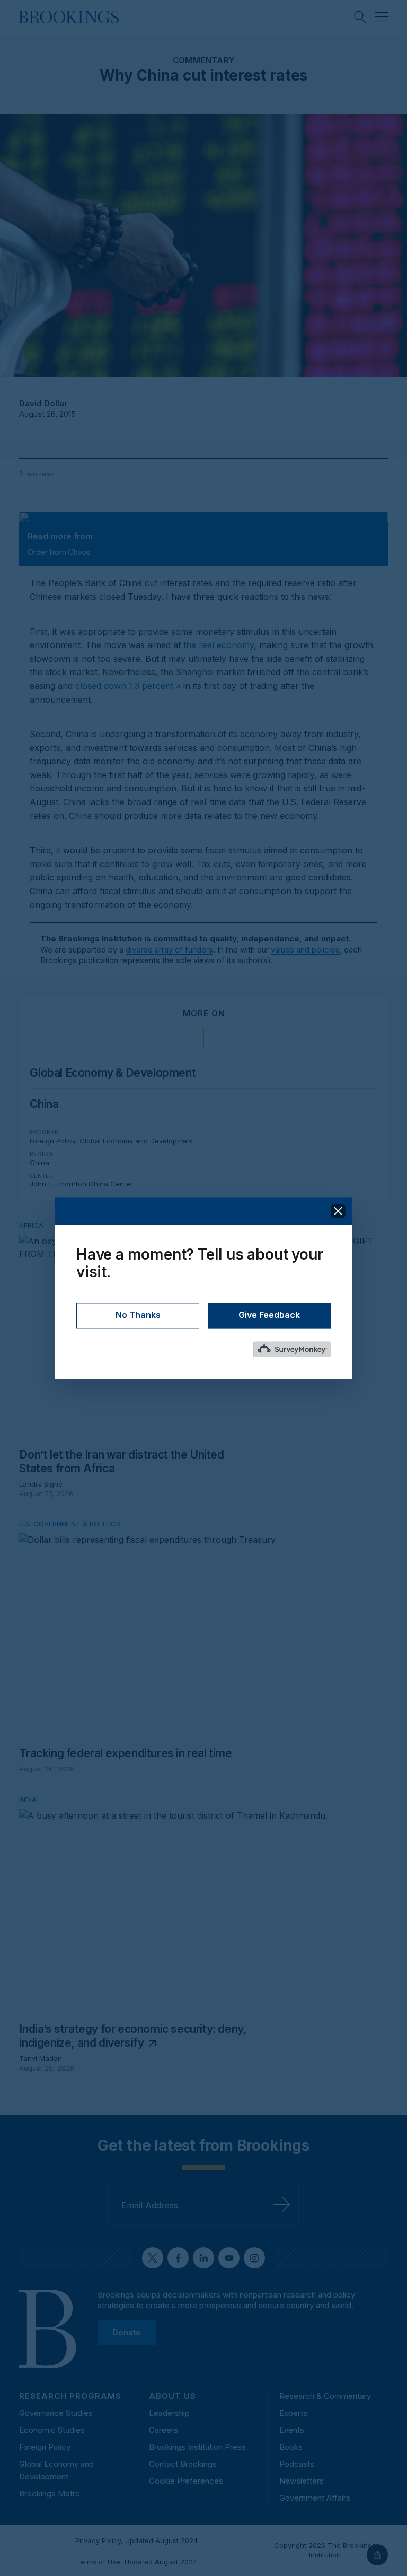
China (44, 1104)
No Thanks (138, 1315)
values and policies (305, 950)
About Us (172, 2396)
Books (291, 2447)
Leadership (169, 2413)
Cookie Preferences (186, 2481)
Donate (127, 2332)
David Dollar (43, 403)
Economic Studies (52, 2430)
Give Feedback (269, 1315)
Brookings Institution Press (197, 2447)
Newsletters (302, 2481)
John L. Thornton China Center (81, 1184)
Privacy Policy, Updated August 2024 (136, 2540)
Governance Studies (56, 2413)
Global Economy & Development (113, 1073)
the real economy (219, 645)
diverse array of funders (169, 950)
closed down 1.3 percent (124, 686)
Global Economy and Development (136, 1141)
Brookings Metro (50, 2494)
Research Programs (70, 2396)
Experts (293, 2413)
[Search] (360, 17)
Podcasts (297, 2464)
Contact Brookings (183, 2464)
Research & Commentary (325, 2396)
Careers (163, 2430)
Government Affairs (315, 2498)
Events (292, 2430)
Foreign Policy (52, 1141)
